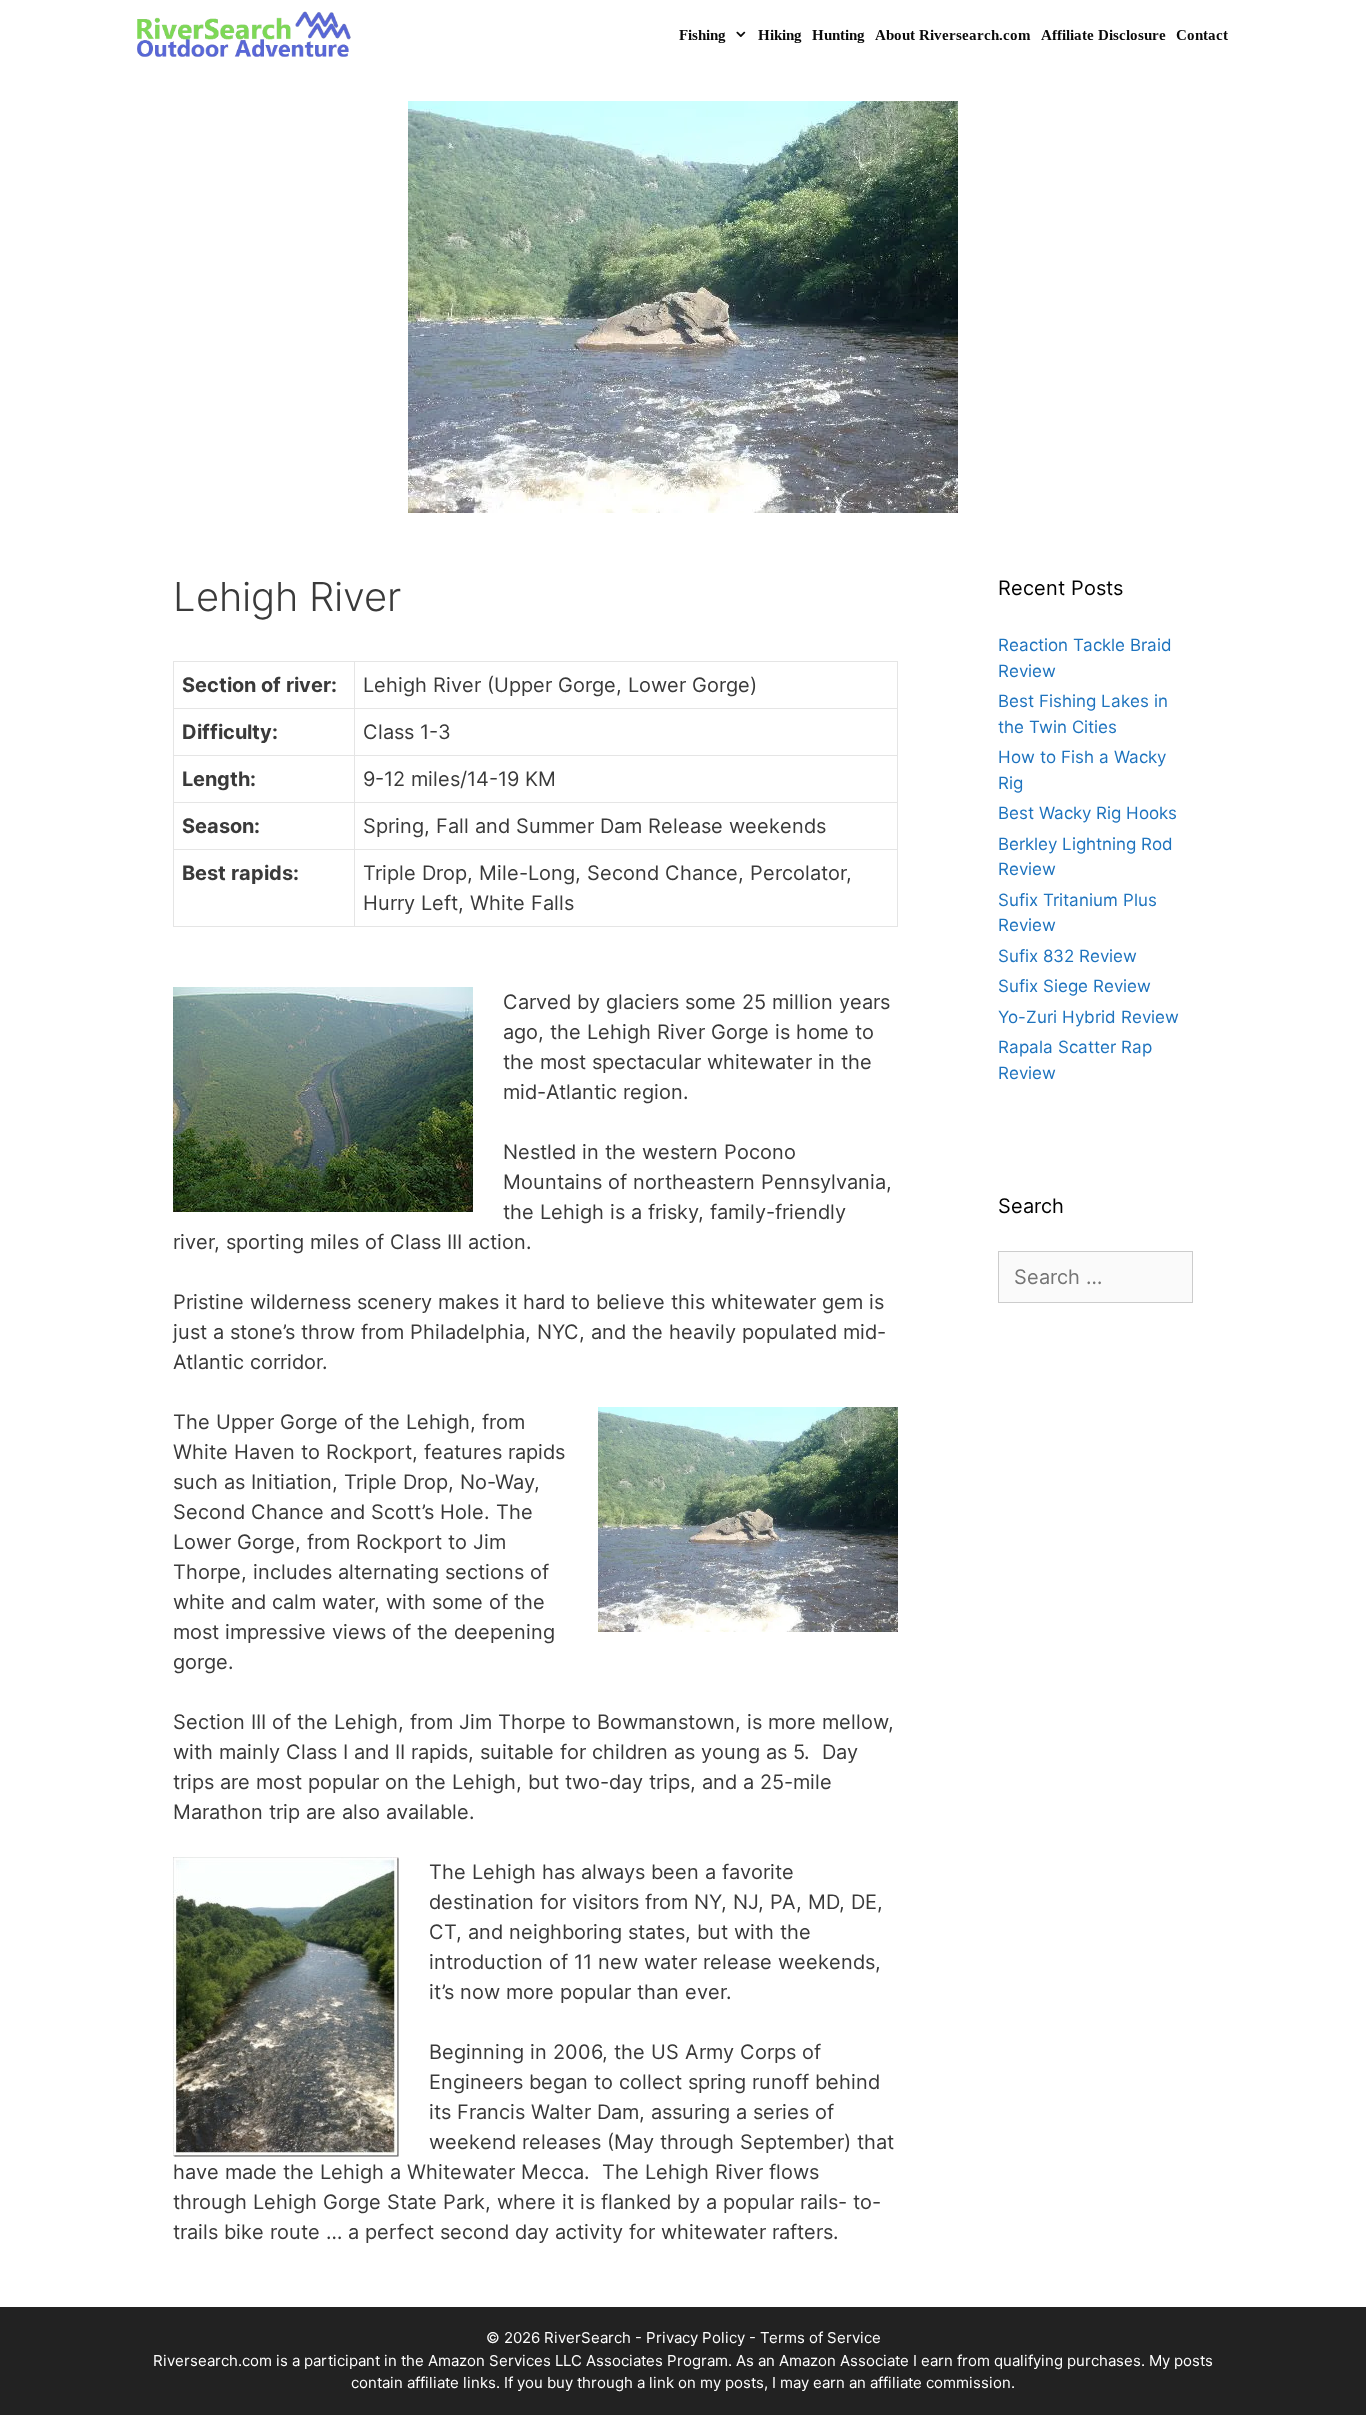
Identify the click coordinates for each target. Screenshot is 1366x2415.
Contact (1202, 35)
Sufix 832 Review (1067, 956)
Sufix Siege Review (1074, 986)
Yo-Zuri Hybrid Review (1088, 1017)
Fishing (702, 35)
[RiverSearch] (249, 35)
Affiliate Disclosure (1103, 35)
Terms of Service (820, 2337)
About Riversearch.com (953, 35)
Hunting (838, 35)
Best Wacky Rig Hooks (1087, 813)
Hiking (780, 35)
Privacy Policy (695, 2337)
